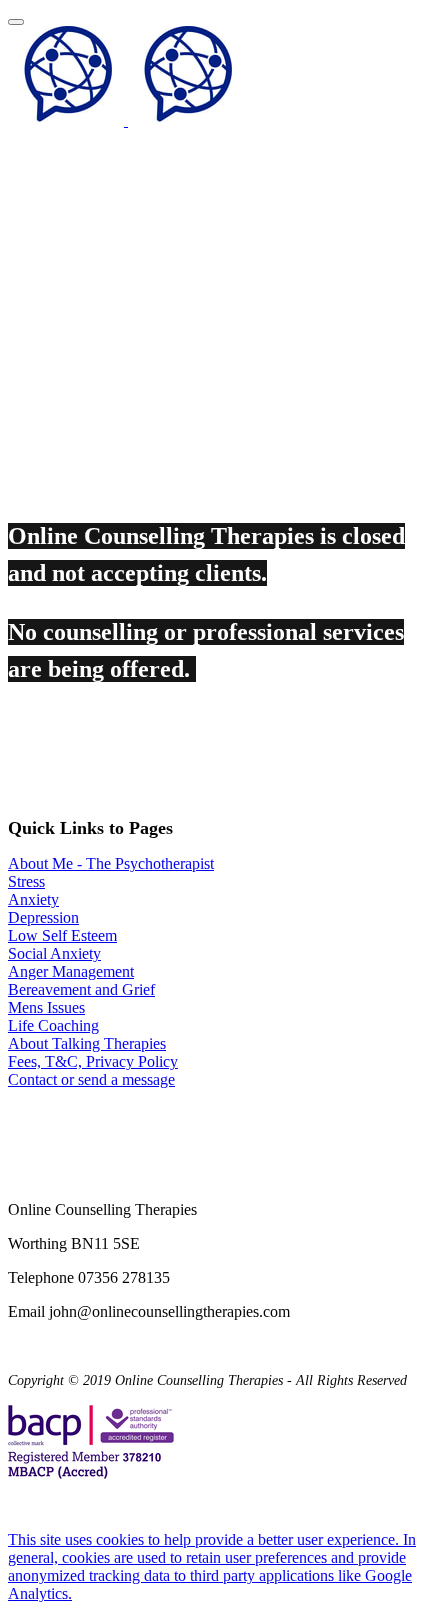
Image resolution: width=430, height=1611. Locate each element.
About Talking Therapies (87, 1043)
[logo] (126, 120)
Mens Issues (46, 1007)
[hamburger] (16, 22)
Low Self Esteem (62, 935)
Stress (26, 881)
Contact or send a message (91, 1079)
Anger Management (71, 971)
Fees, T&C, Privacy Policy (93, 1061)
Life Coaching (53, 1025)
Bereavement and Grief (81, 989)
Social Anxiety (54, 953)
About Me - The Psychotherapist (111, 863)
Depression (43, 917)
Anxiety (33, 899)
